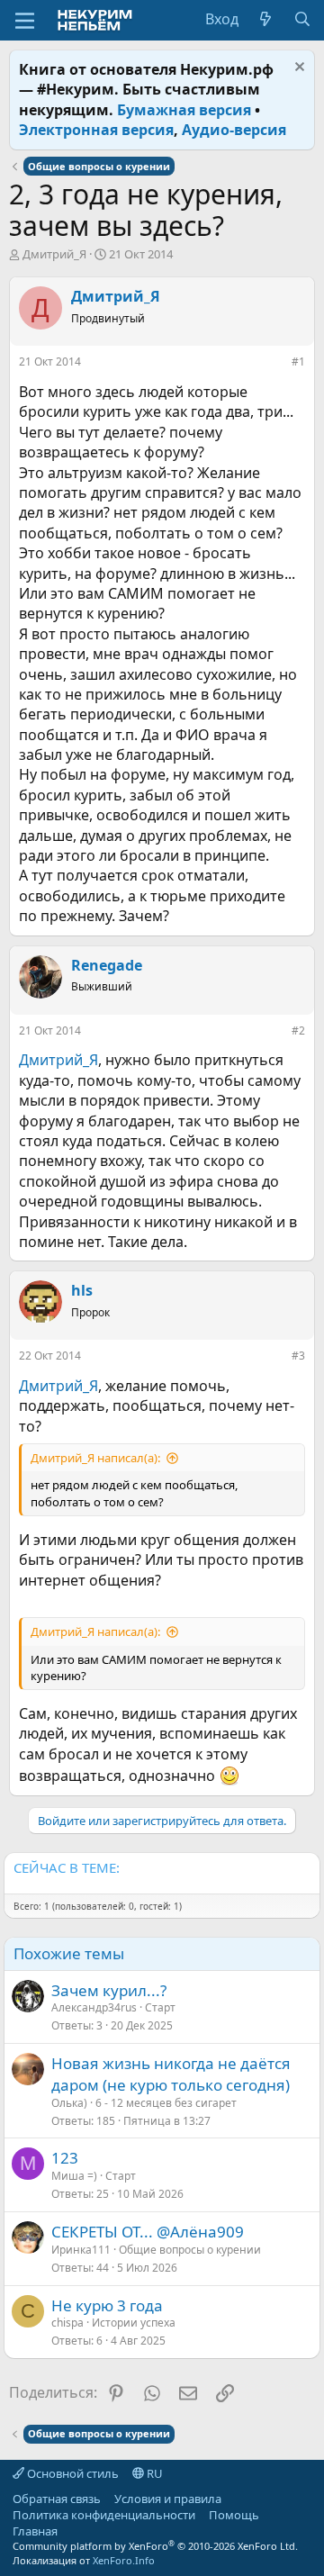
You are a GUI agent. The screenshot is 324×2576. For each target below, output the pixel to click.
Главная (35, 2531)
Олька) (69, 2103)
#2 (298, 1030)
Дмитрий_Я (54, 254)
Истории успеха (134, 2323)
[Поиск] (302, 19)
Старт (160, 2007)
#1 (298, 362)
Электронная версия (96, 130)
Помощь (234, 2515)
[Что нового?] (266, 19)
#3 (298, 1356)
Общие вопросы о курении (190, 2250)
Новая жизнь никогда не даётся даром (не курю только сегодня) (171, 2074)
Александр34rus (94, 2007)
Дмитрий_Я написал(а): (95, 1458)
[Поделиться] (279, 366)
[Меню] (25, 21)
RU (153, 2473)
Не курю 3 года (107, 2305)
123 (65, 2158)
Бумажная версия (184, 110)
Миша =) (74, 2176)
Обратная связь (57, 2499)
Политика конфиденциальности (104, 2515)
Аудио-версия (234, 130)
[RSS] (71, 2531)
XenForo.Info (124, 2560)
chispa (67, 2323)
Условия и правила (168, 2499)
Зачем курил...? (109, 1990)
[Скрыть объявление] (297, 69)
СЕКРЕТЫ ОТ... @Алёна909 (148, 2232)
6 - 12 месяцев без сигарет (166, 2103)
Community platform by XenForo (155, 2546)
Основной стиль (72, 2473)
